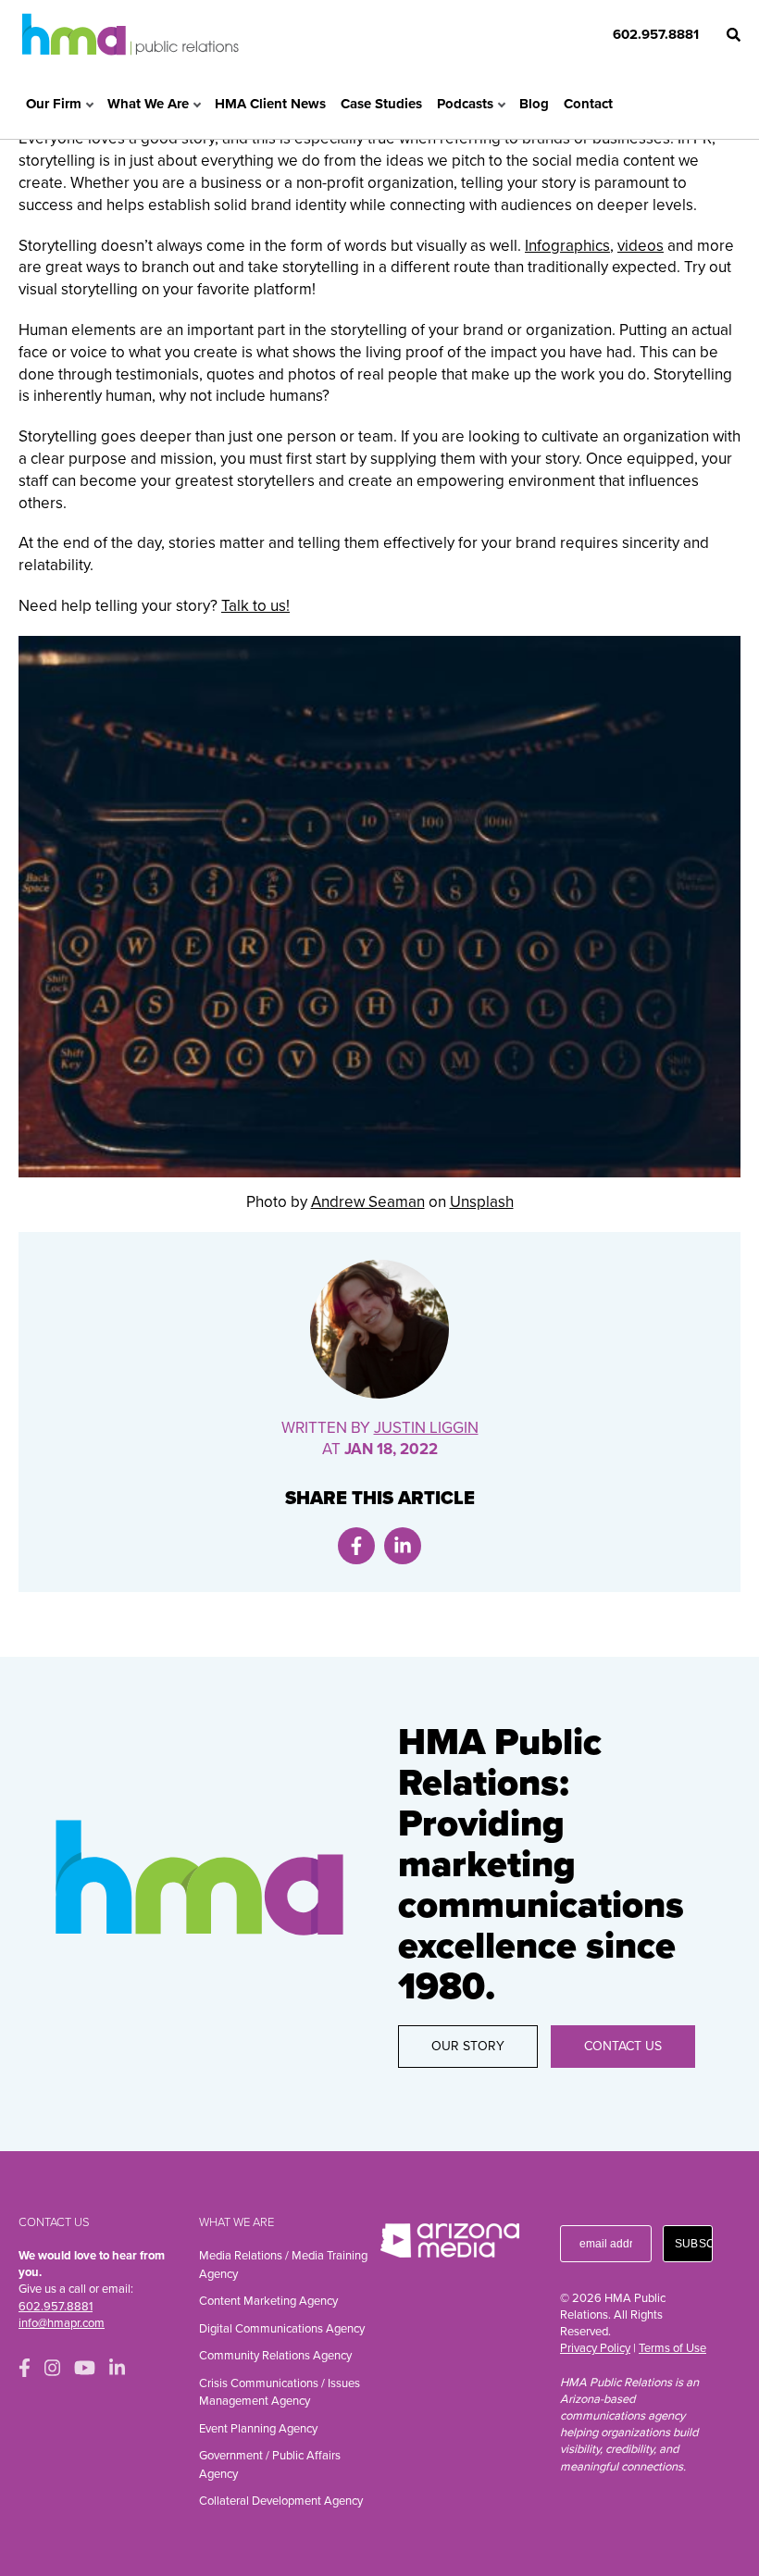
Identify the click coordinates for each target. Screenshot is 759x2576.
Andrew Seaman (368, 1202)
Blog (534, 104)
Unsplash (482, 1202)
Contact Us (623, 2046)
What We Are (148, 104)
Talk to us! (255, 606)
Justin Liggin (426, 1428)
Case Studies (381, 104)
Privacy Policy (595, 2348)
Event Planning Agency (258, 2429)
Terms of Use (672, 2348)
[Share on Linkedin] (403, 1546)
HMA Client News (270, 104)
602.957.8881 (656, 34)
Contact (588, 104)
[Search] (734, 35)
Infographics (567, 246)
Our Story (468, 2046)
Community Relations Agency (275, 2356)
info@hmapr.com (62, 2323)
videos (641, 246)
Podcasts (465, 104)
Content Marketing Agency (268, 2301)
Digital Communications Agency (282, 2329)
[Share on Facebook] (356, 1546)
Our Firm (54, 104)
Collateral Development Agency (281, 2501)
